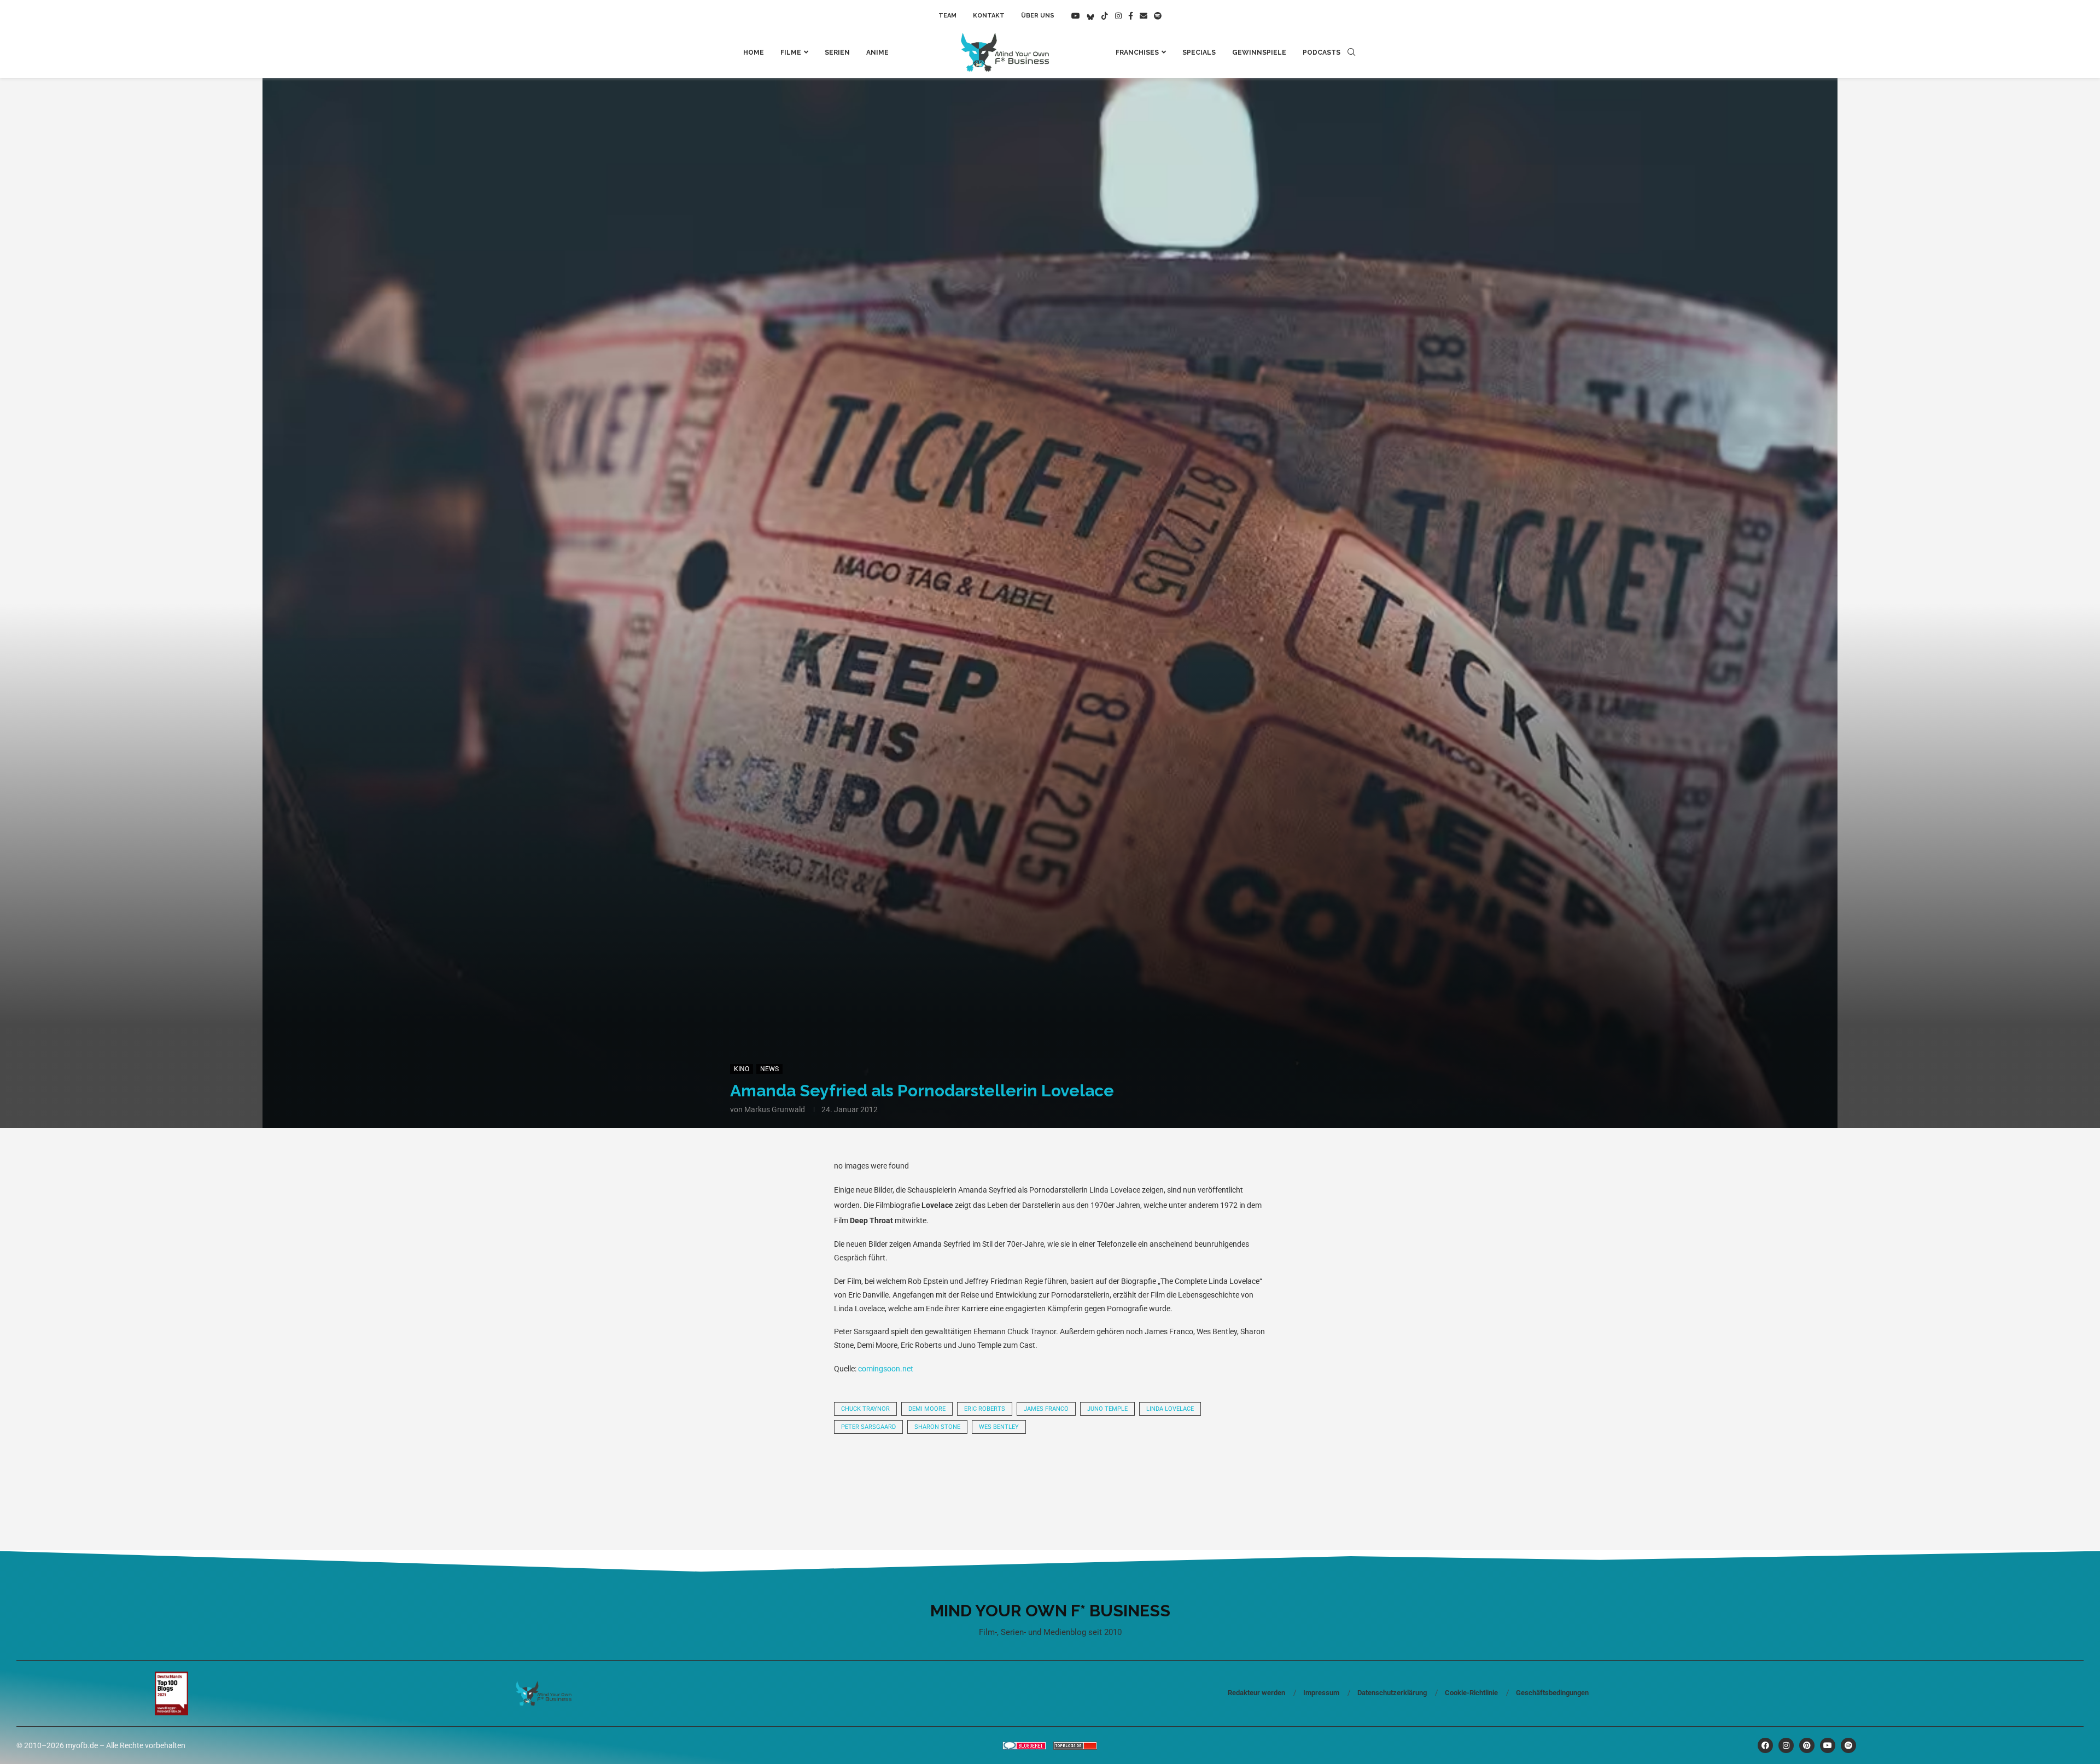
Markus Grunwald (775, 1109)
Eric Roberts (985, 1409)
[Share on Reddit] (938, 1473)
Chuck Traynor (865, 1409)
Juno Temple (1107, 1409)
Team (947, 16)
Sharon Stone (937, 1427)
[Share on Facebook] (901, 1473)
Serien (837, 52)
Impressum (1321, 1693)
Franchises (1137, 52)
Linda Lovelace (1170, 1409)
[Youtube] (1076, 16)
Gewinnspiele (1259, 52)
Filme (791, 52)
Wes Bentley (999, 1427)
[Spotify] (1158, 16)
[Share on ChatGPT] (1124, 1473)
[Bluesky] (1090, 16)
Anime (877, 52)
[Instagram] (1118, 16)
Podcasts (1322, 52)
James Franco (1046, 1409)
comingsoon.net (886, 1369)
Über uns (1038, 16)
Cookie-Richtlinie (1471, 1693)
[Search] (1351, 52)
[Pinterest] (1807, 1745)
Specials (1199, 52)
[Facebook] (1131, 16)
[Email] (1144, 16)
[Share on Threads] (1050, 1473)
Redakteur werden (1256, 1693)
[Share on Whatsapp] (976, 1473)
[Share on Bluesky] (1087, 1473)
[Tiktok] (1105, 16)
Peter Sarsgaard (868, 1427)
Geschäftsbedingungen (1552, 1693)
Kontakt (989, 16)
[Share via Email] (1162, 1473)
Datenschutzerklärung (1392, 1693)
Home (754, 52)
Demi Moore (927, 1409)
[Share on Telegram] (1013, 1473)
